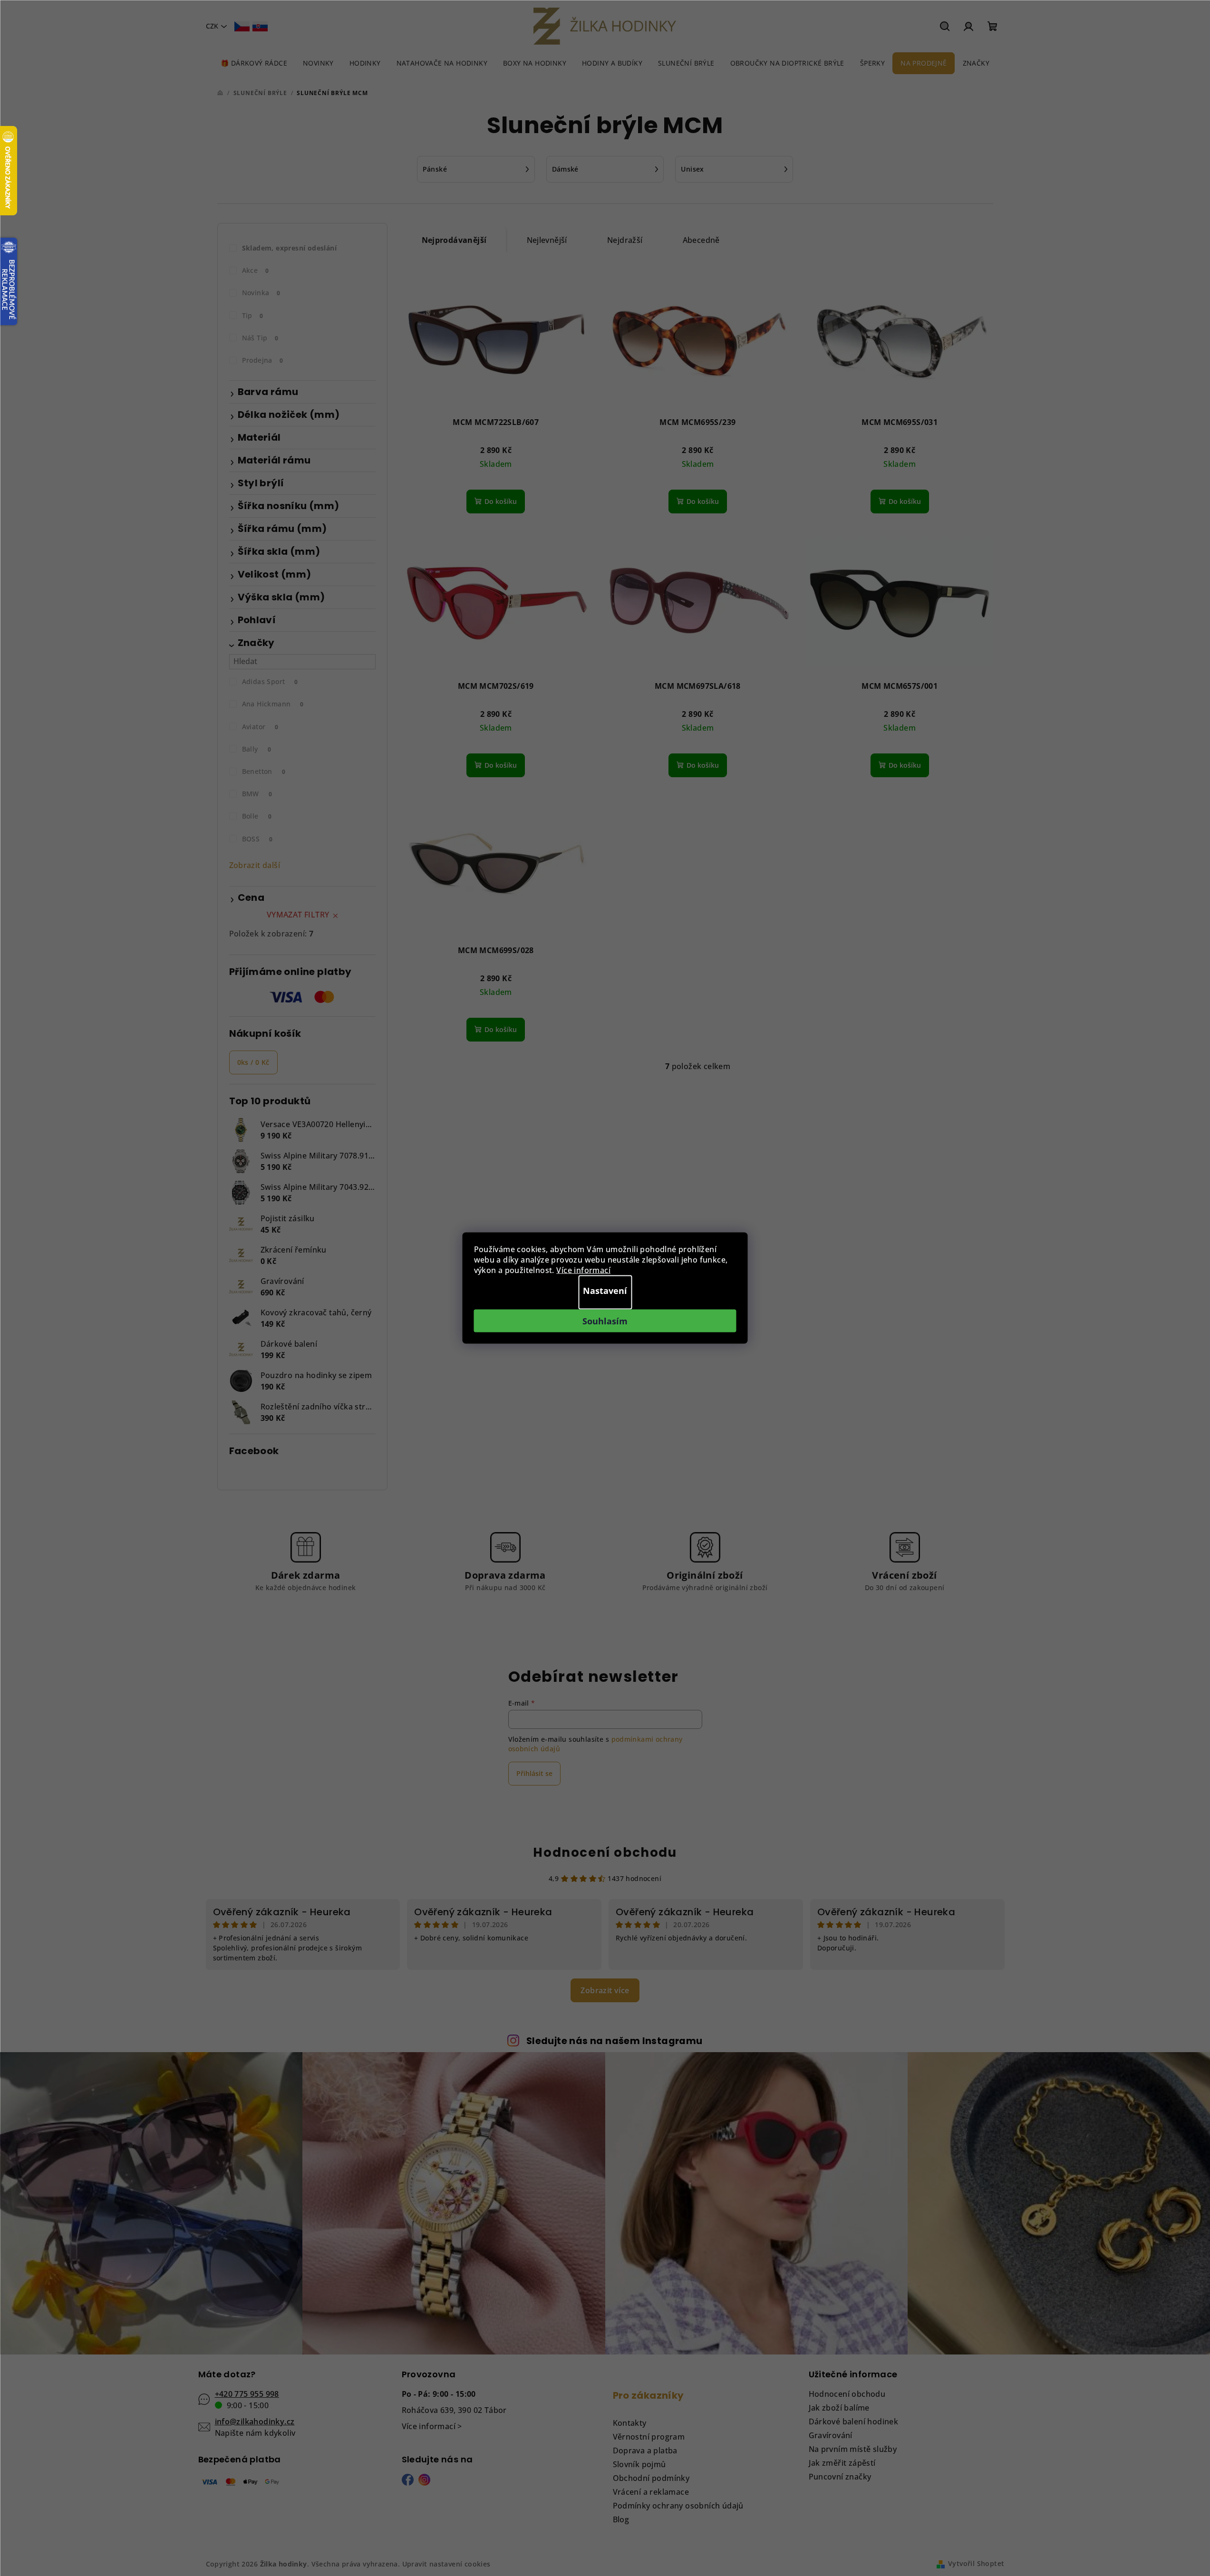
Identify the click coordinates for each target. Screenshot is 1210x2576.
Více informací (583, 1270)
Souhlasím (605, 1321)
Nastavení (605, 1291)
